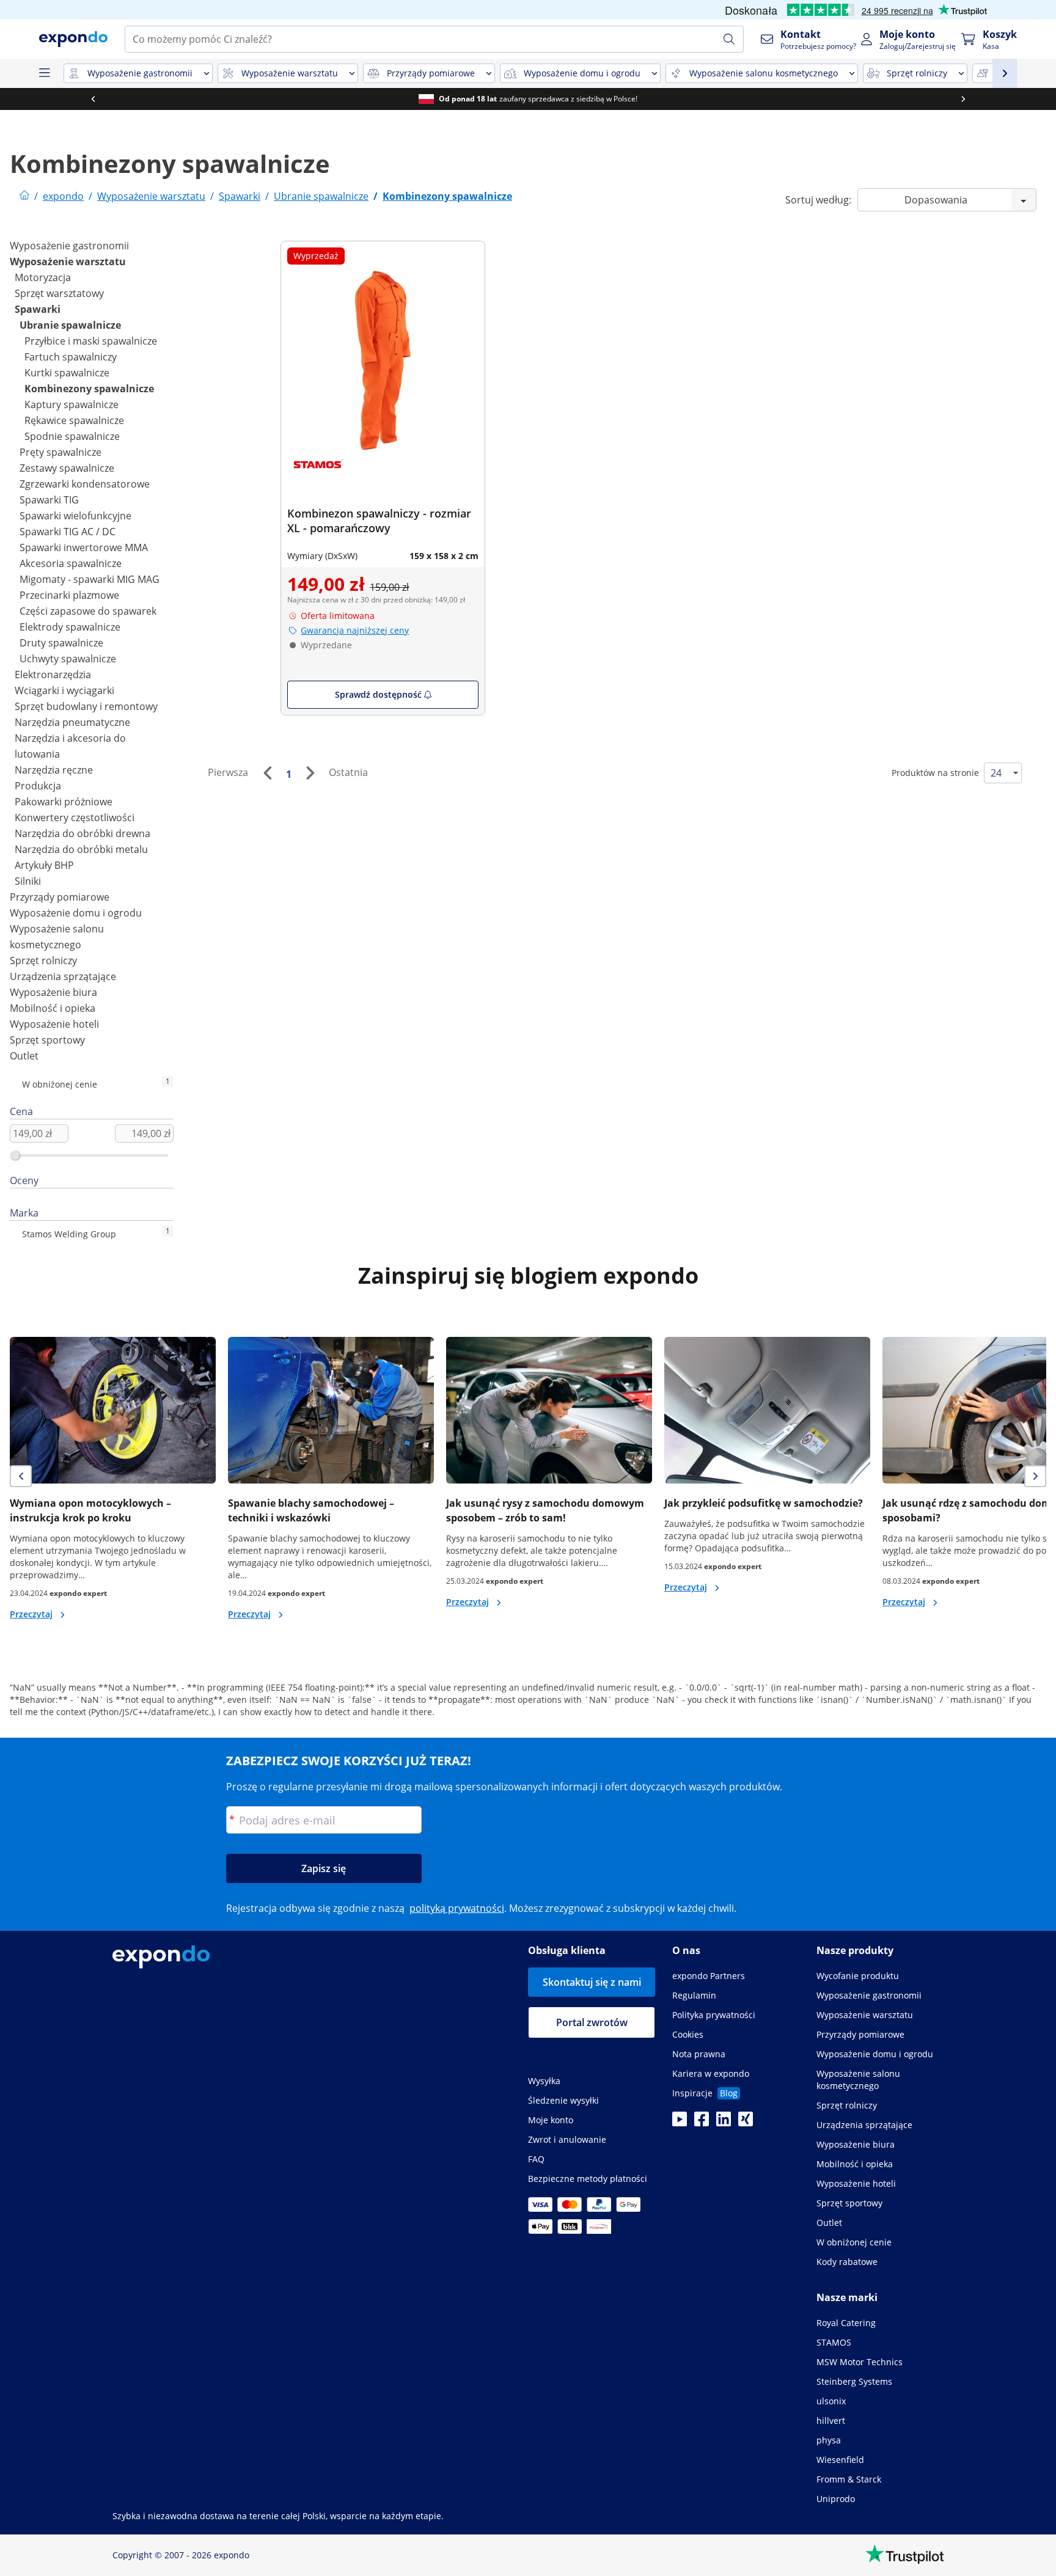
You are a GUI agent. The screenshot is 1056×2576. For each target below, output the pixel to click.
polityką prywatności (457, 1908)
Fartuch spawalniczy (71, 357)
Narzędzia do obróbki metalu (81, 849)
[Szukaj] (729, 39)
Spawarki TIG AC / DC (68, 532)
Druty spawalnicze (61, 643)
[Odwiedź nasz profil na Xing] (746, 2123)
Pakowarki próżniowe (64, 802)
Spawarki (38, 309)
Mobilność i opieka (53, 1008)
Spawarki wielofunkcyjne (75, 516)
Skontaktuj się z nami (592, 1982)
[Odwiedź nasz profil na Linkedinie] (724, 2123)
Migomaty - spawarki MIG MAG (90, 579)
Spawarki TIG (49, 500)
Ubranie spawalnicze (70, 325)
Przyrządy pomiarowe (60, 897)
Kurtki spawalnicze (67, 373)
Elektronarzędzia (53, 675)
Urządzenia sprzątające (63, 976)
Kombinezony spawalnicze (89, 389)
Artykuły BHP (44, 865)
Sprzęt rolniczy (43, 961)
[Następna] (310, 773)
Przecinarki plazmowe (69, 595)
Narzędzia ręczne (54, 770)
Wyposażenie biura (53, 992)
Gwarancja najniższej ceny (355, 630)
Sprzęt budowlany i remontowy (86, 706)
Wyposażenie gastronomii (69, 246)
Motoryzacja (43, 277)
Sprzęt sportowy (47, 1040)
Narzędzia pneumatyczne (72, 722)
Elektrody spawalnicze (70, 627)
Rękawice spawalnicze (74, 420)
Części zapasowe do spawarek (88, 611)
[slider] (15, 1155)
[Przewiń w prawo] (963, 99)
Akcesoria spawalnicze (71, 563)
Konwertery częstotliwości (75, 818)
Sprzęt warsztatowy (59, 293)
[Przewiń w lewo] (93, 99)
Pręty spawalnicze (61, 452)
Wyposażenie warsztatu (68, 262)
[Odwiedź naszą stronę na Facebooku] (702, 2123)
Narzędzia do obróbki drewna (82, 833)
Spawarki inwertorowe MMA (84, 547)
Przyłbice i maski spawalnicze (91, 341)
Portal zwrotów (592, 2022)
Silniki (28, 881)
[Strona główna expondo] (24, 196)
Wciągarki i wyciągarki (64, 690)
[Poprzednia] (267, 773)
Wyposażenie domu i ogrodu (76, 913)
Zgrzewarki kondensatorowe (85, 484)
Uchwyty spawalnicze (68, 659)
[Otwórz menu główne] (44, 73)
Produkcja (38, 786)
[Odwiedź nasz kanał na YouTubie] (680, 2123)
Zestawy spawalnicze (67, 468)
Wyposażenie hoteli (54, 1024)
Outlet (24, 1056)
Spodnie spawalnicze (72, 436)
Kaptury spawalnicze (71, 404)
